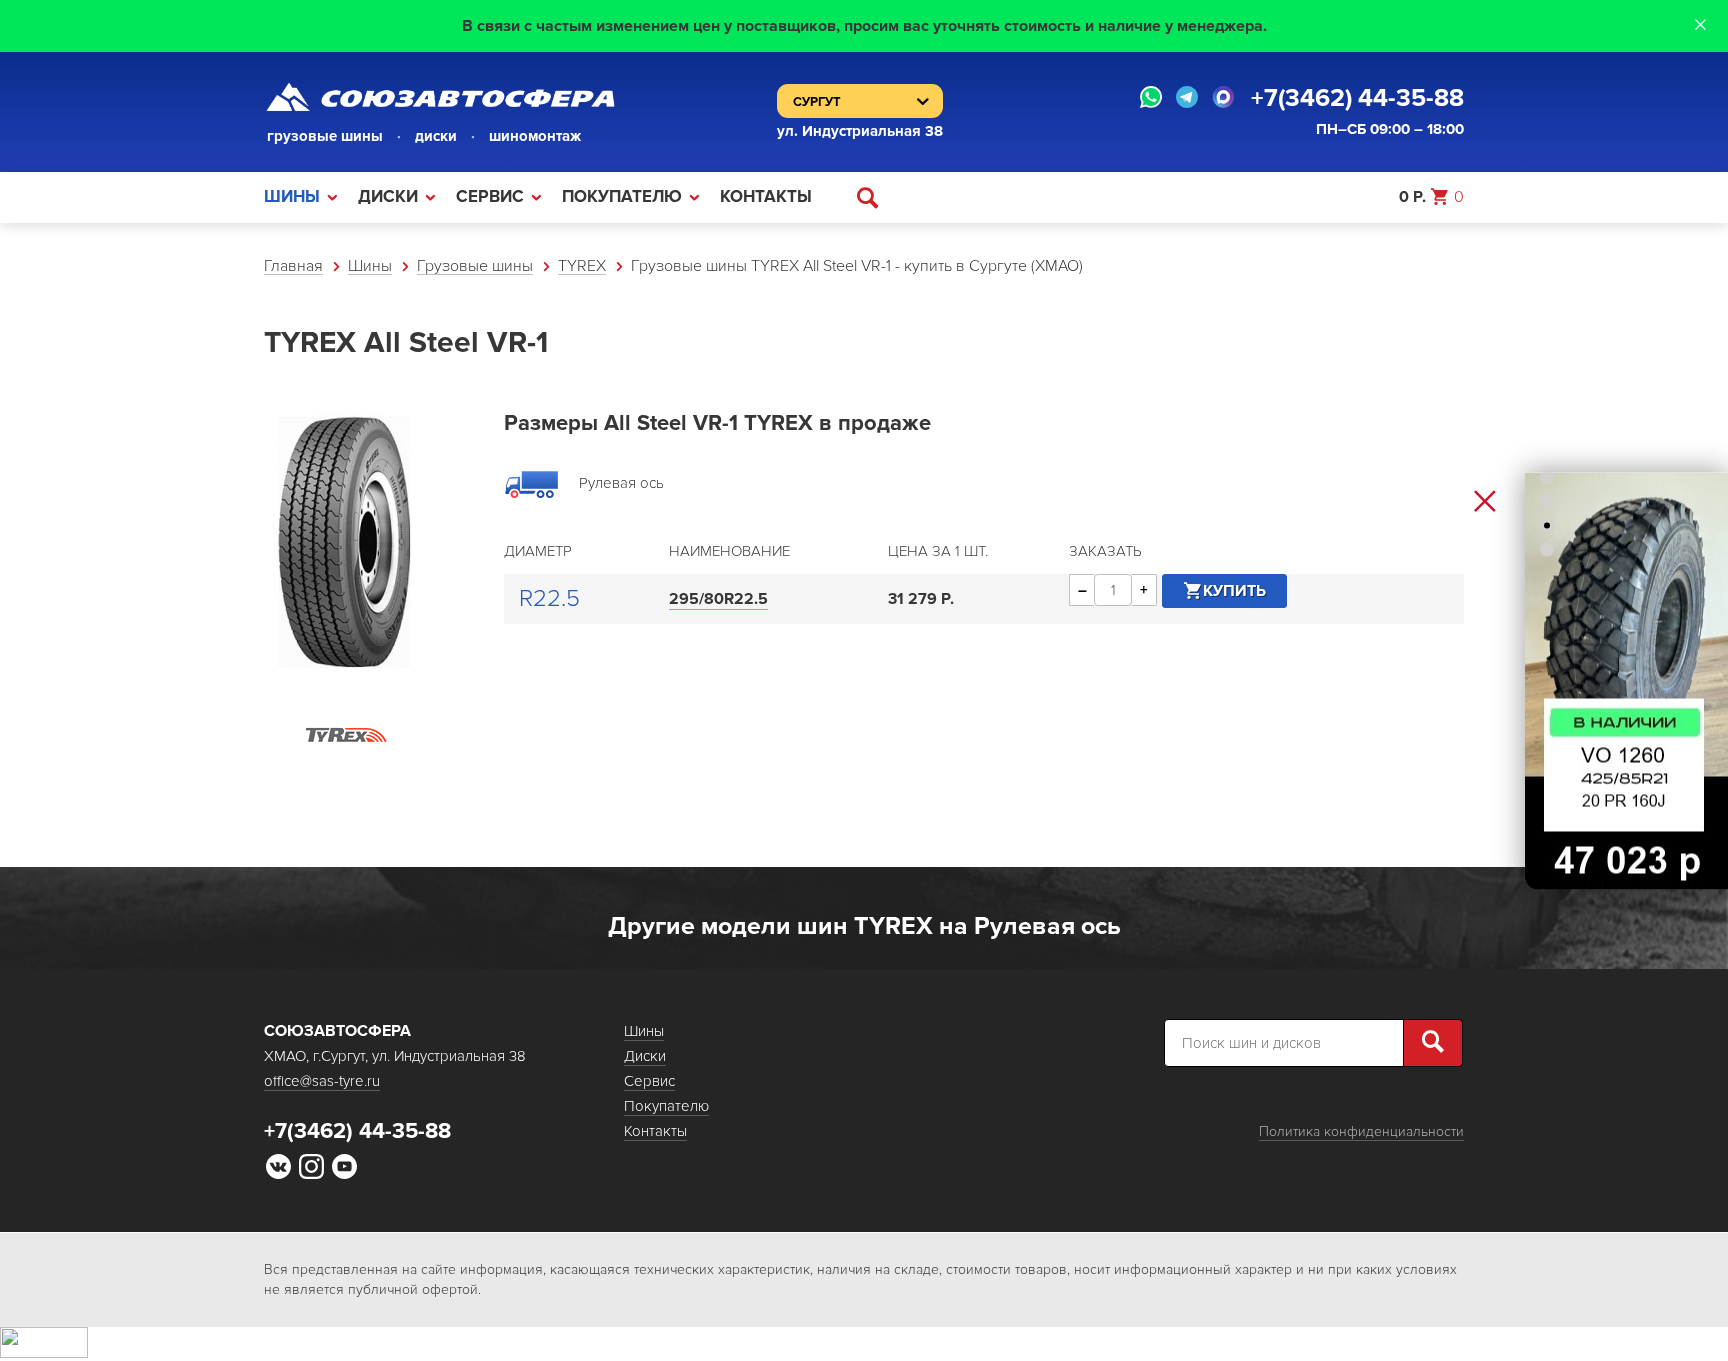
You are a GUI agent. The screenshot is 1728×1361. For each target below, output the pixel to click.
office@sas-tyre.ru (322, 1081)
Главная (293, 266)
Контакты (766, 196)
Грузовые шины (475, 266)
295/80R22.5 (718, 599)
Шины (292, 196)
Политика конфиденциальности (1361, 1131)
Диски (388, 196)
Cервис (490, 196)
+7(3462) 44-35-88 (1357, 98)
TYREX (582, 266)
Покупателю (622, 196)
